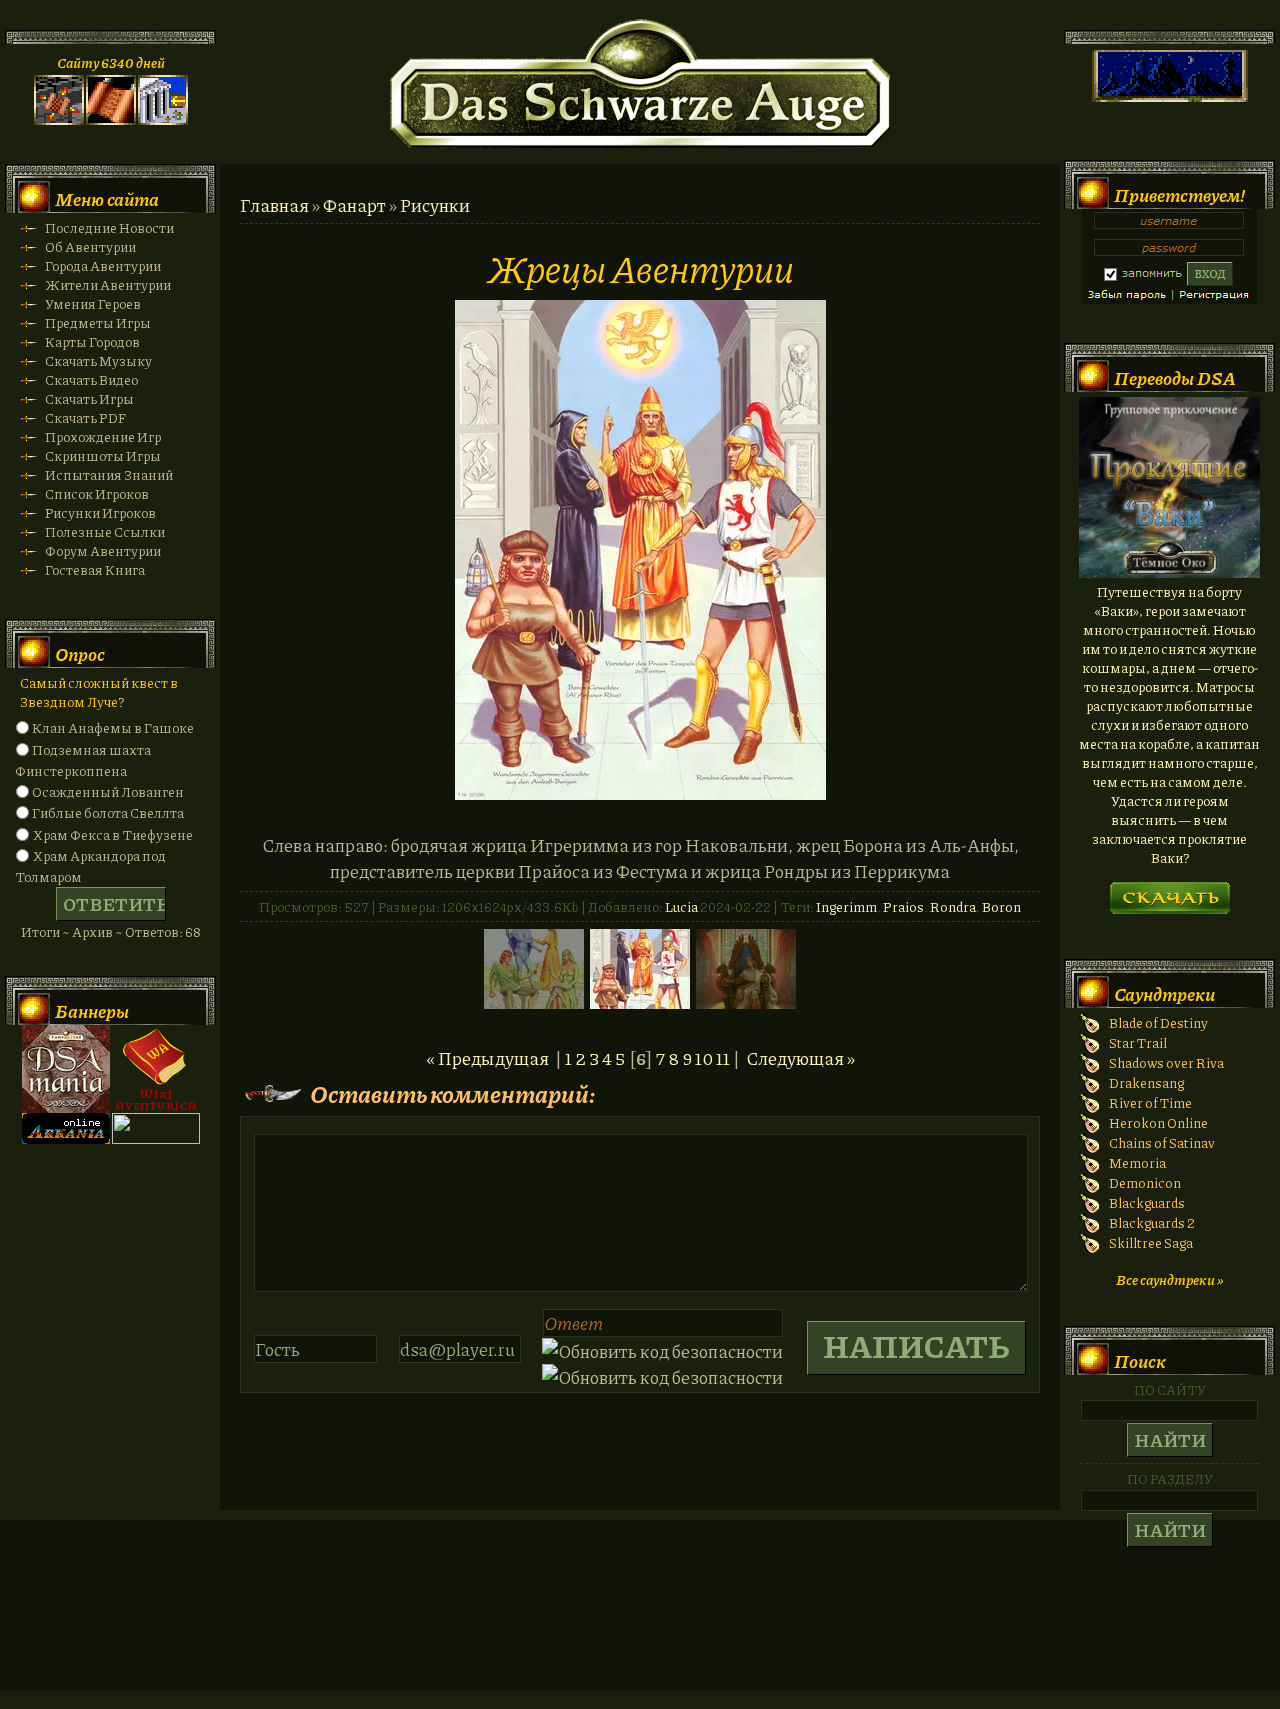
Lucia (681, 906)
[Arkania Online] (66, 1138)
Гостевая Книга (95, 569)
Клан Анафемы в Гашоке (113, 727)
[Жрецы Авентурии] (640, 793)
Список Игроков (97, 493)
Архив (92, 931)
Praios (903, 906)
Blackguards (1147, 1202)
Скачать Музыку (98, 360)
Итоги (40, 931)
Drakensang (1146, 1082)
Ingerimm (846, 906)
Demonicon (1145, 1182)
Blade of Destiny (1158, 1022)
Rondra (953, 906)
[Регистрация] (111, 119)
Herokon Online (1158, 1122)
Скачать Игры (89, 398)
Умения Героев (93, 303)
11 (723, 1058)
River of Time (1150, 1102)
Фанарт (354, 205)
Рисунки (435, 205)
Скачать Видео (91, 379)
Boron (1001, 906)
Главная (274, 205)
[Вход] (163, 119)
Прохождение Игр (103, 436)
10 (704, 1058)
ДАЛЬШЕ (1169, 891)
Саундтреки (1164, 994)
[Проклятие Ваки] (1169, 572)
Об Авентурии (90, 246)
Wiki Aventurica (156, 1069)
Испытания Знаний (109, 474)
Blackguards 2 (1152, 1222)
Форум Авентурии (103, 550)
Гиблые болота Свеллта (108, 812)
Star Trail (1138, 1042)
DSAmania (66, 1069)
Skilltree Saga (1151, 1242)
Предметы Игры (98, 322)
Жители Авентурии (108, 284)
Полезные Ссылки (105, 531)
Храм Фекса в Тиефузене (112, 834)
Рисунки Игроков (100, 512)
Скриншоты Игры (103, 455)
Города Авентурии (103, 265)
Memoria (1137, 1162)
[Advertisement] (640, 1625)
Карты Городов (92, 341)
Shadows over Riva (1166, 1062)
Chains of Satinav (1162, 1142)
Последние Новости (109, 227)
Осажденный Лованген (108, 791)
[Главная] (59, 119)
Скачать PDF (85, 417)
